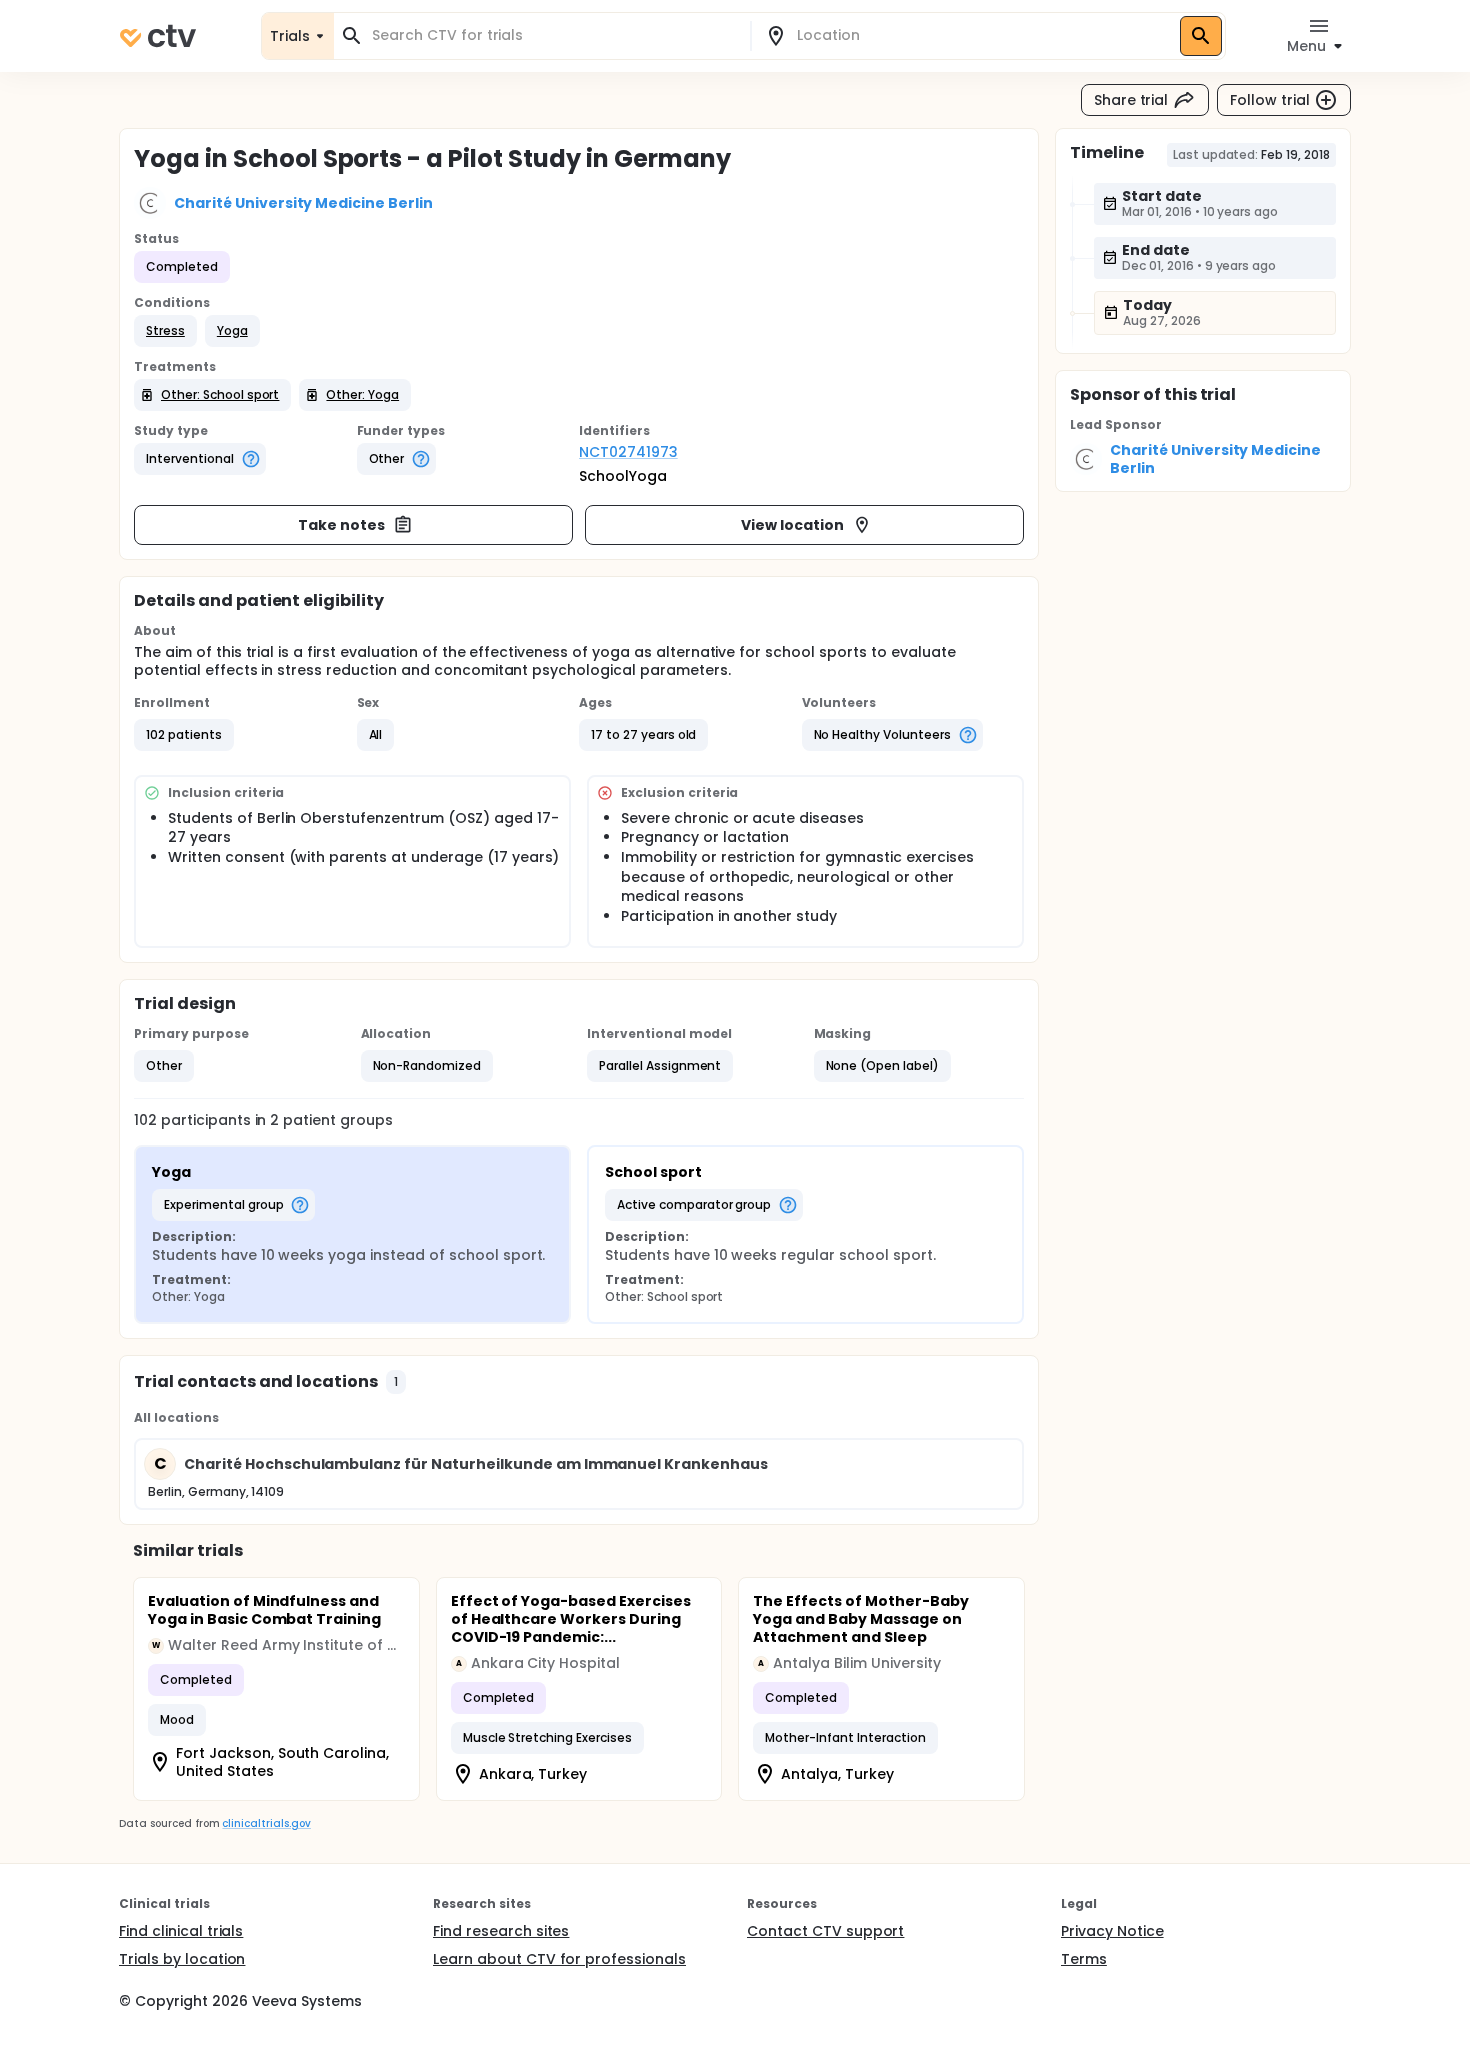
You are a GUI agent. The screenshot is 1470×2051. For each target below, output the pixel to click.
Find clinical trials (181, 1931)
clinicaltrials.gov (266, 1823)
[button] (165, 331)
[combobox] (554, 35)
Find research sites (501, 1931)
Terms (1084, 1959)
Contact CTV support (825, 1931)
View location (792, 525)
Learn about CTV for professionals (559, 1959)
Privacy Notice (1112, 1931)
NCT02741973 (628, 452)
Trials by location (182, 1959)
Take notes (341, 525)
